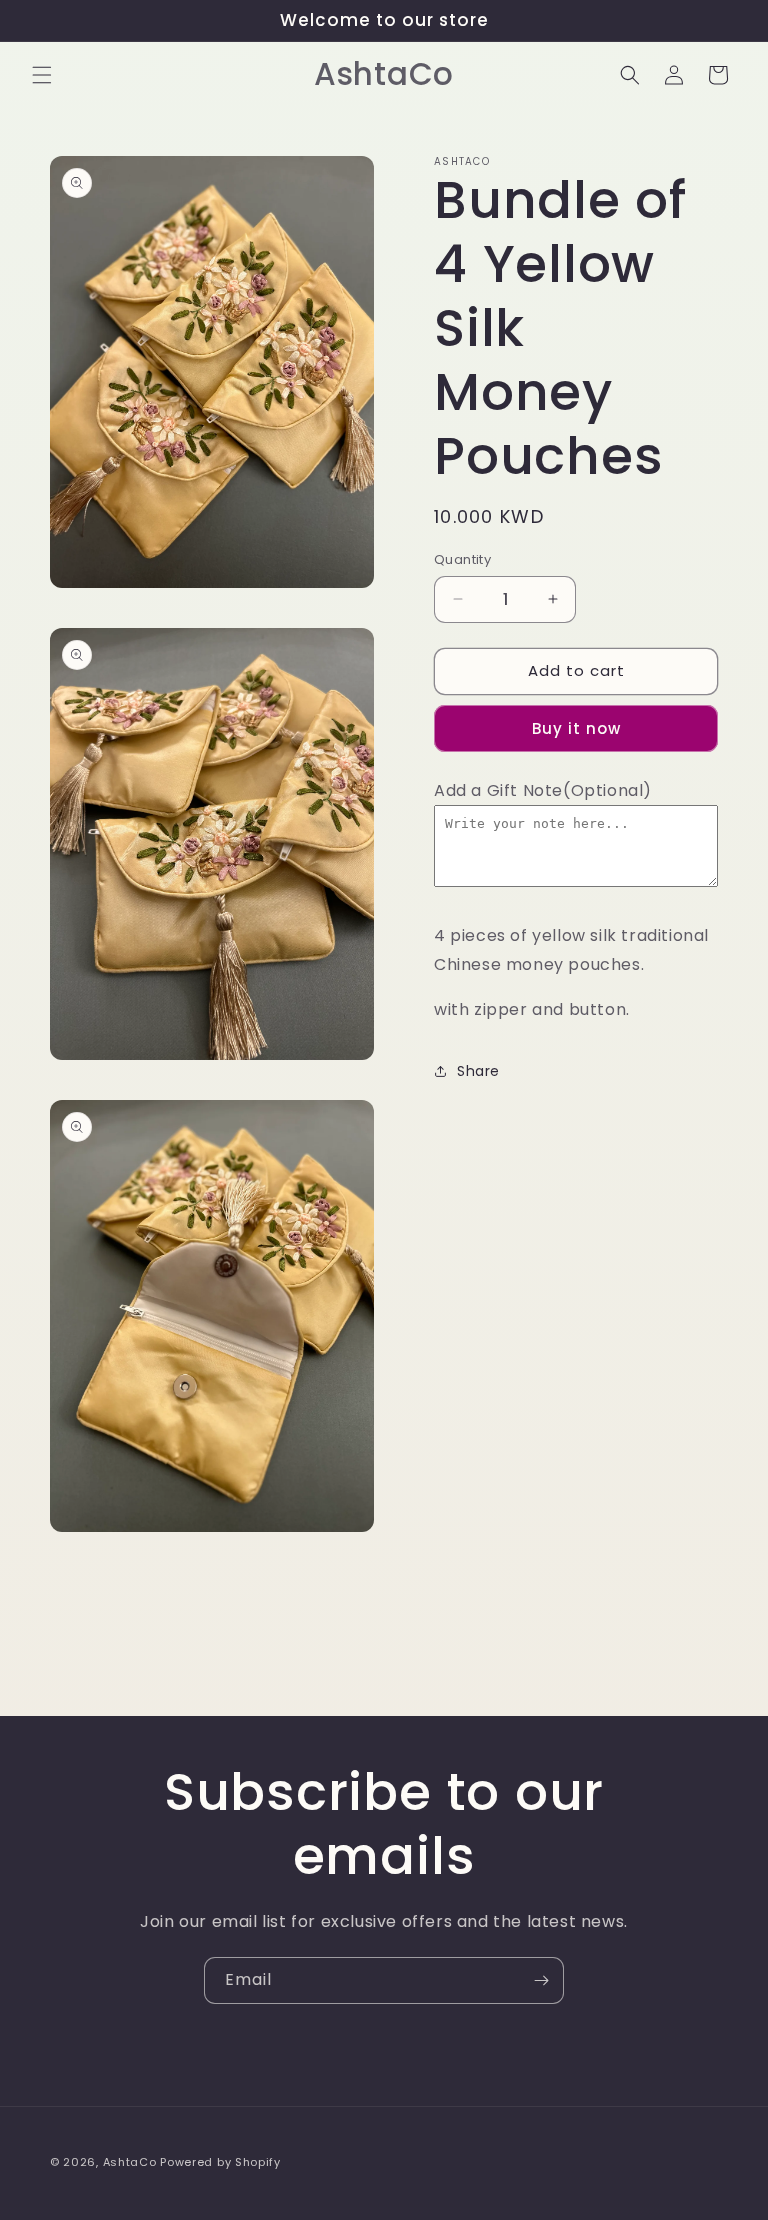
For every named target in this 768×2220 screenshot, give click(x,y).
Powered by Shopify (220, 2162)
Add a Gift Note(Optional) (543, 790)
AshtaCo (130, 2162)
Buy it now (576, 728)
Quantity (462, 559)
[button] (42, 75)
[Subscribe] (541, 1980)
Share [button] (478, 1071)
